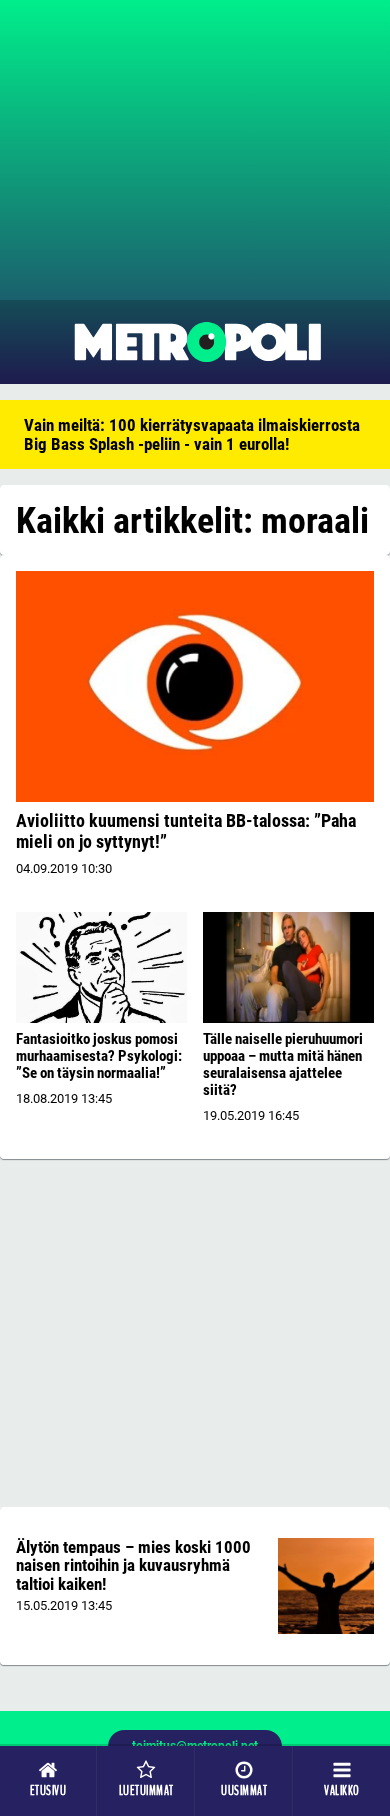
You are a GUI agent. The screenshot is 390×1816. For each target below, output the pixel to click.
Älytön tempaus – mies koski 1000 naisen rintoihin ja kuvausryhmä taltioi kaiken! (133, 1565)
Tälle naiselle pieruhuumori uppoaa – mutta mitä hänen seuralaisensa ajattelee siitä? (283, 1064)
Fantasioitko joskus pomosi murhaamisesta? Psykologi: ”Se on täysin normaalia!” (99, 1056)
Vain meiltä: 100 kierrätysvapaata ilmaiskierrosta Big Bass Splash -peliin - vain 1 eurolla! (192, 434)
